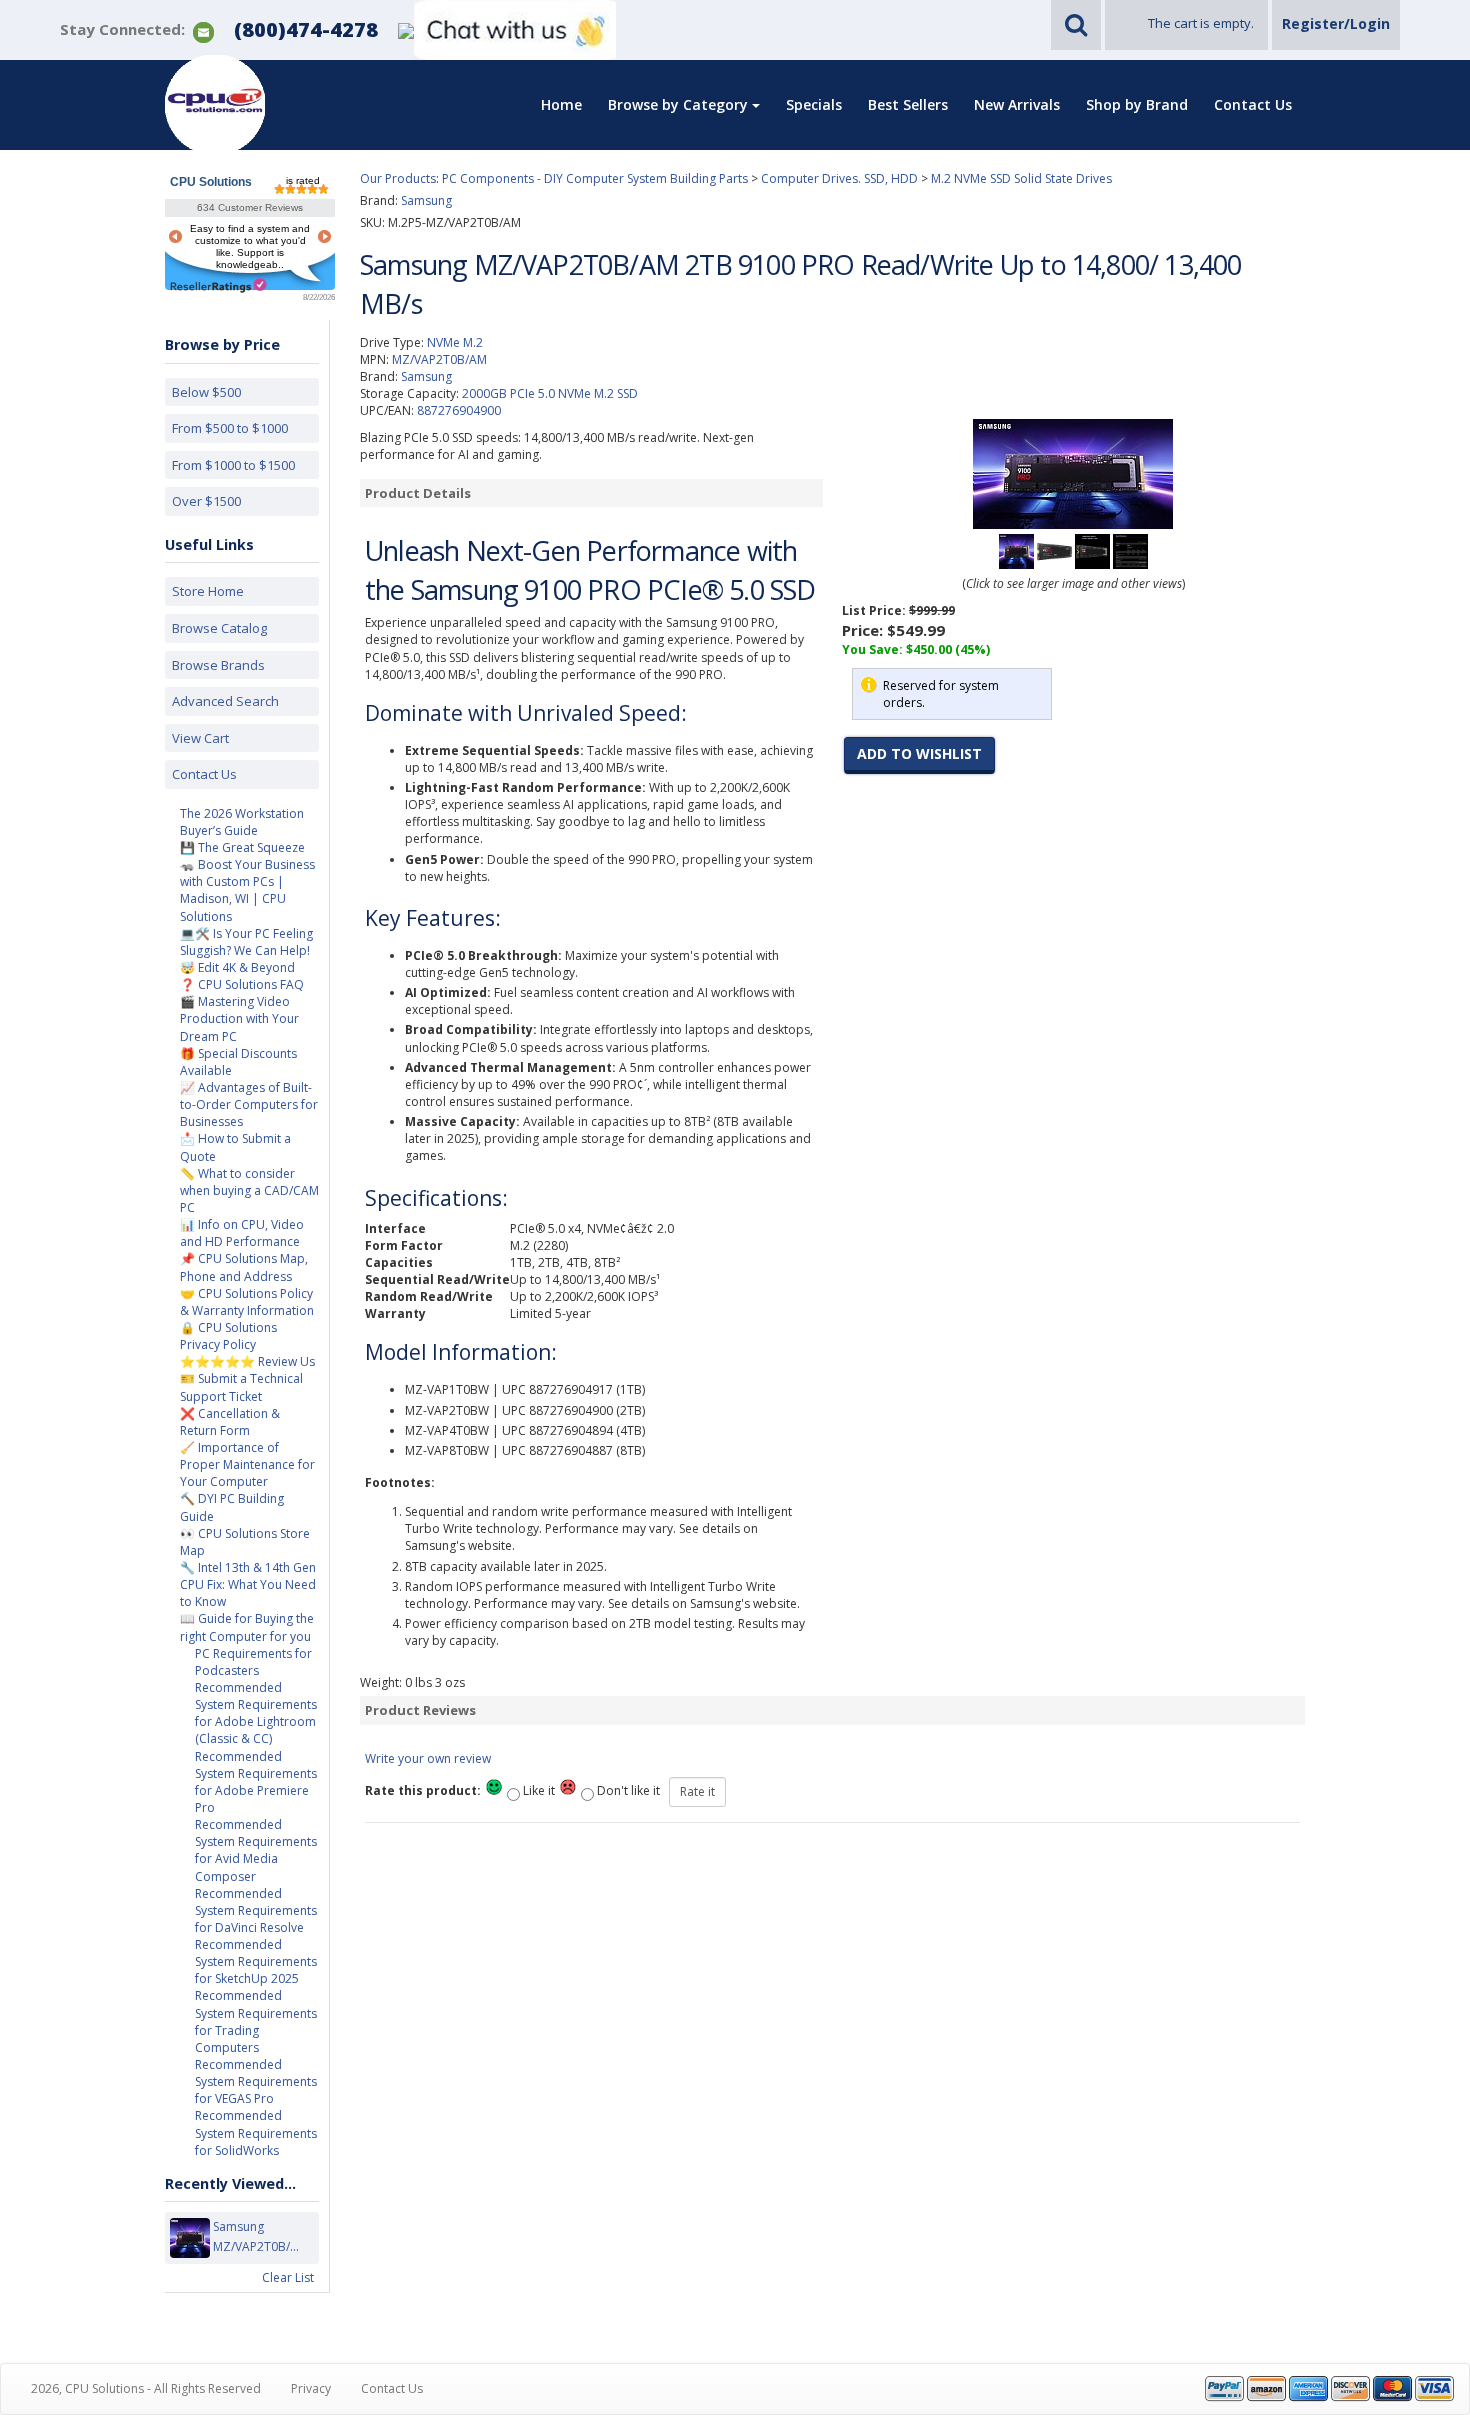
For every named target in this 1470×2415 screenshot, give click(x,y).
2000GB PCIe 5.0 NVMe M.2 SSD (550, 393)
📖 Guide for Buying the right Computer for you (247, 1627)
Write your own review (428, 1758)
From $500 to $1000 (230, 428)
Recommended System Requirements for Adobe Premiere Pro (256, 1782)
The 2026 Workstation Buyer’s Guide (242, 822)
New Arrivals (1017, 104)
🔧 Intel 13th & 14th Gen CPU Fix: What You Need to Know (248, 1584)
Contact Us (1253, 104)
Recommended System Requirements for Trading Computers (256, 2021)
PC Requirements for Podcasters (253, 1662)
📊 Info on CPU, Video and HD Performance (242, 1233)
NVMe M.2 (455, 342)
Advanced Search (225, 701)
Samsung (426, 376)
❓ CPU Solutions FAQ (242, 984)
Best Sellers (908, 104)
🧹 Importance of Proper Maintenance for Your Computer (247, 1464)
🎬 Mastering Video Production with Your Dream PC (239, 1018)
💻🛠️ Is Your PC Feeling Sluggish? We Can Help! (246, 942)
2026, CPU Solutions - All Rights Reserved (146, 2388)
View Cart (200, 738)
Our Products (398, 178)
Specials (814, 104)
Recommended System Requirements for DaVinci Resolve (256, 1910)
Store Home (208, 591)
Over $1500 (206, 501)
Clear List (288, 2277)
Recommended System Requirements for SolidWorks (256, 2132)
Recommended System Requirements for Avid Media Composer (256, 1850)
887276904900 (459, 410)
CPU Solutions (211, 182)
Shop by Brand (1137, 104)
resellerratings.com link (218, 285)
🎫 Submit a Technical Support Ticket (241, 1387)
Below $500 (206, 392)
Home (561, 104)
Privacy (311, 2388)
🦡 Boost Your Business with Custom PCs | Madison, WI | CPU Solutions (247, 890)
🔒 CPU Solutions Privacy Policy (228, 1336)
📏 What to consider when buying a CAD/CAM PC (249, 1190)
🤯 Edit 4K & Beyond (237, 967)
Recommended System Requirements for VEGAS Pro (256, 2081)
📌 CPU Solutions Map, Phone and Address (244, 1267)
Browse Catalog (219, 628)
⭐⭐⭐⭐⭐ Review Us (247, 1361)
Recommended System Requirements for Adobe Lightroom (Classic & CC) (256, 1713)
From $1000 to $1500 (233, 465)
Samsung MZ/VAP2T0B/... (256, 2236)
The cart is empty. (1201, 23)
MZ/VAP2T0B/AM (439, 359)
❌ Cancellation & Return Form (230, 1422)
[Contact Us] (203, 30)
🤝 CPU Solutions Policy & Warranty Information (247, 1302)
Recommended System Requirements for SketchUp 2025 (256, 1961)
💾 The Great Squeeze (242, 847)
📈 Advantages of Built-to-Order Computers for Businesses (249, 1104)
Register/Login (1336, 23)
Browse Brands (218, 665)
